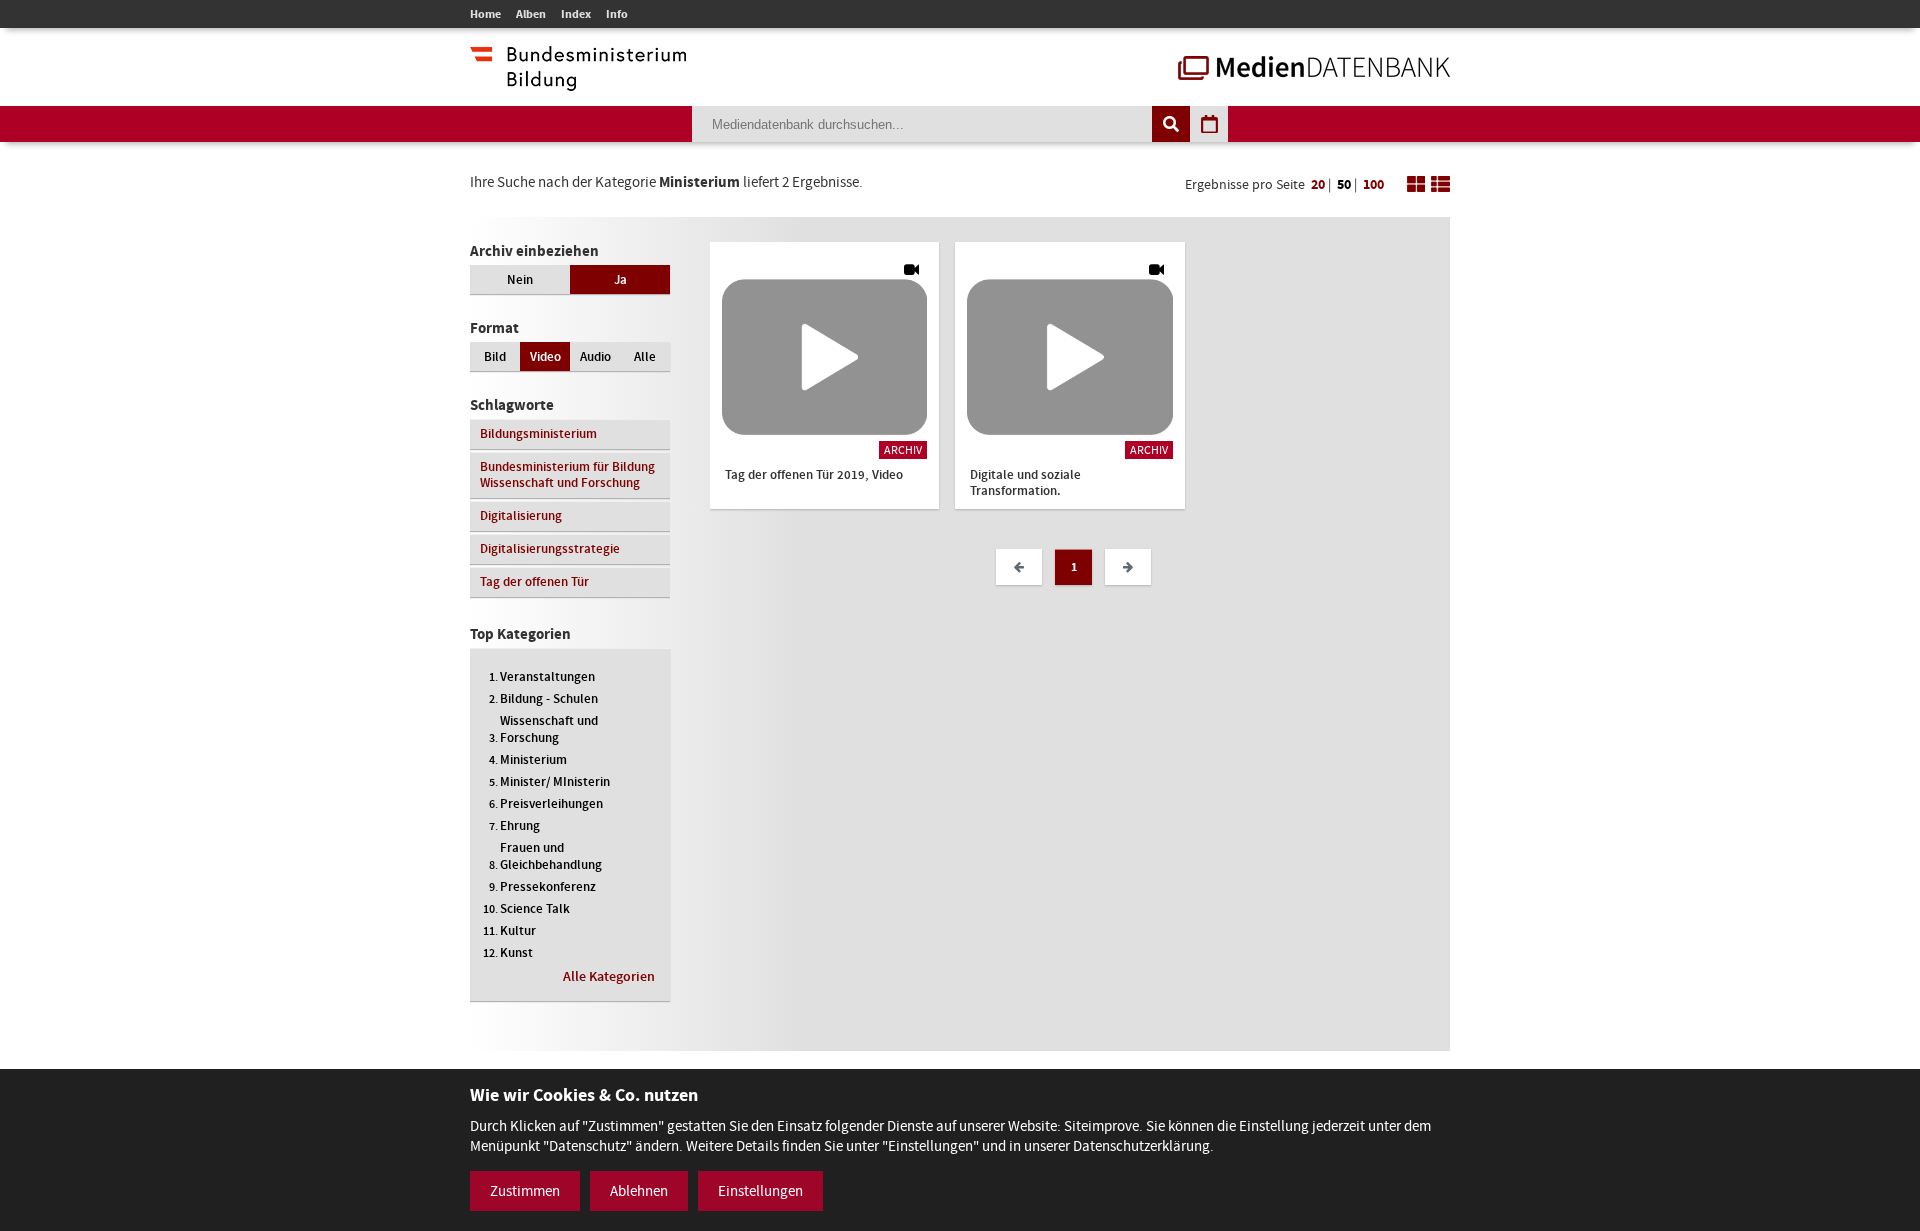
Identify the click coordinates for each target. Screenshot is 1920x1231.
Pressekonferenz (548, 886)
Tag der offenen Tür (534, 581)
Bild (495, 356)
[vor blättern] (1128, 567)
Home (485, 14)
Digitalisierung (521, 515)
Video (545, 356)
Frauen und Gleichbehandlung (551, 856)
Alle (645, 356)
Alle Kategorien (609, 976)
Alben (531, 14)
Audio (595, 356)
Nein (520, 279)
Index (576, 14)
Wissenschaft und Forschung (549, 729)
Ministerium (533, 759)
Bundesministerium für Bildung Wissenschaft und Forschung (567, 474)
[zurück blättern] (1019, 567)
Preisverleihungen (551, 803)
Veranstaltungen (547, 676)
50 (1344, 184)
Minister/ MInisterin (555, 781)
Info (617, 14)
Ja (620, 279)
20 (1318, 184)
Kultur (518, 930)
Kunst (516, 952)
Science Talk (535, 908)
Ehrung (520, 825)
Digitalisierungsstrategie (550, 548)
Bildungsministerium (538, 433)
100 (1373, 184)
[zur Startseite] (1314, 70)
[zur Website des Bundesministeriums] (578, 81)
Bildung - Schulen (549, 698)
